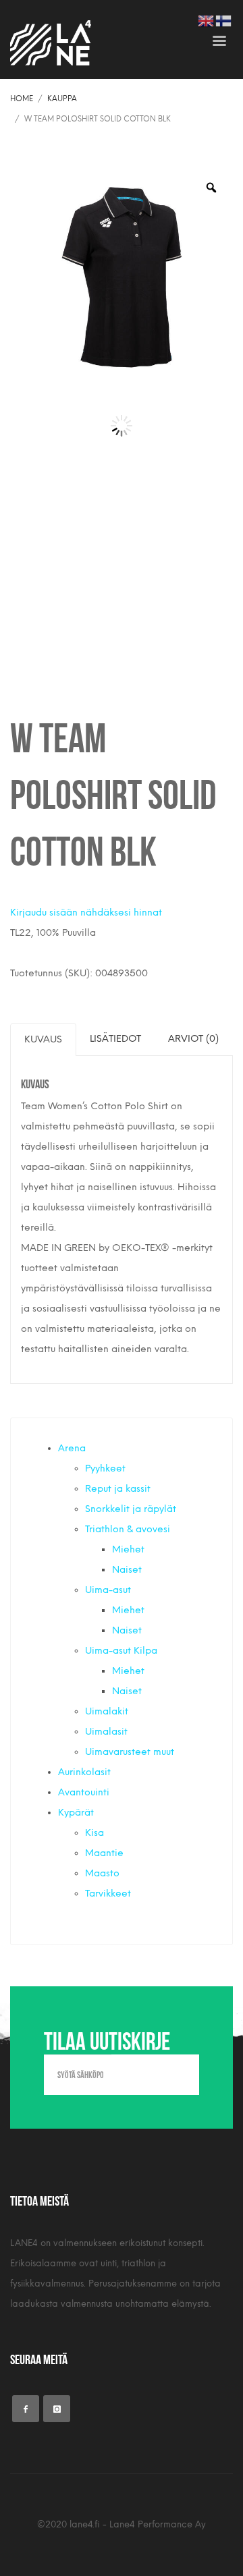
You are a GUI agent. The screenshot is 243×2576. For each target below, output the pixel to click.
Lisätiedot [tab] (115, 1039)
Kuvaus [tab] (43, 1039)
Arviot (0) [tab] (193, 1039)
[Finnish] (224, 20)
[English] (207, 20)
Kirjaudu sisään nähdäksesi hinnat (86, 913)
